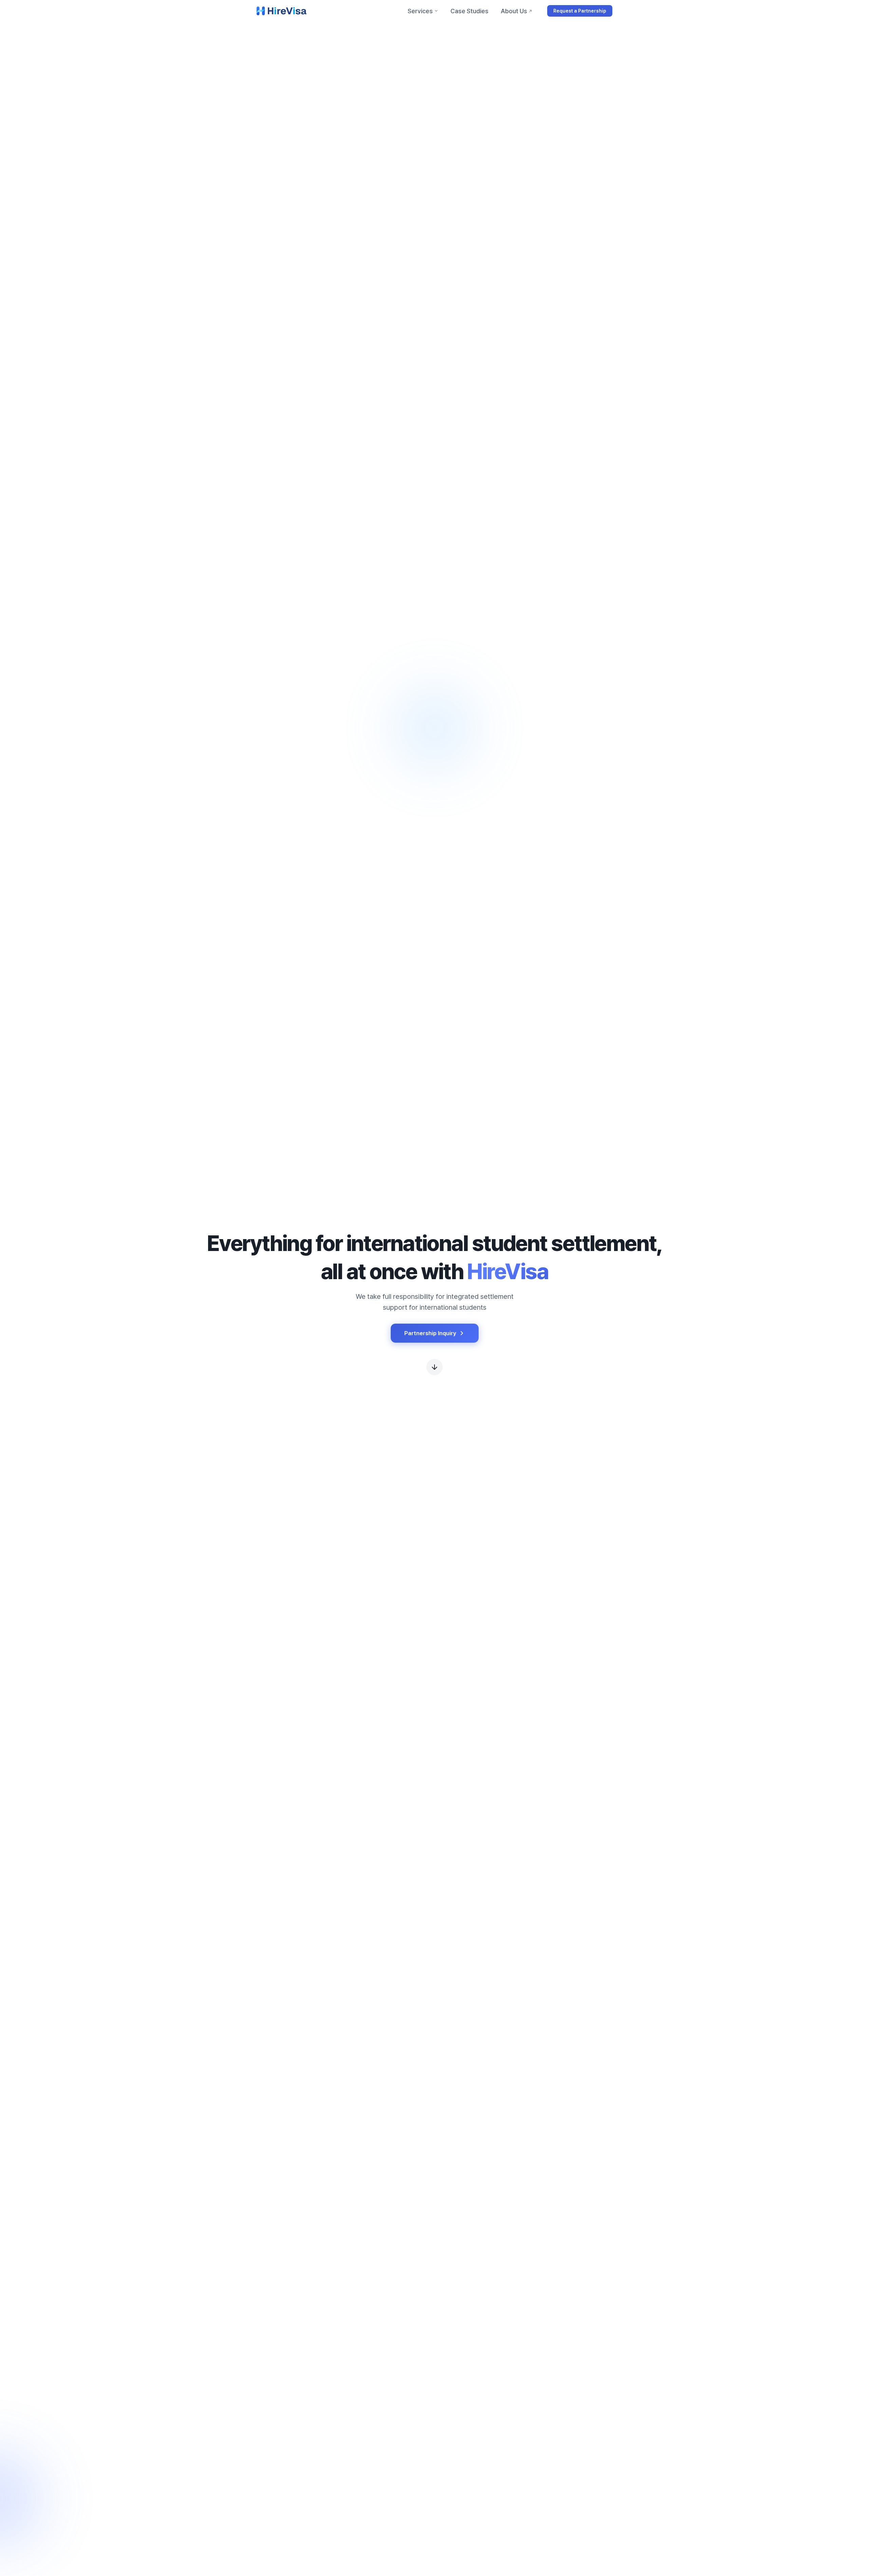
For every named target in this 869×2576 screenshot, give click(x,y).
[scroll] (434, 1367)
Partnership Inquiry (430, 1333)
